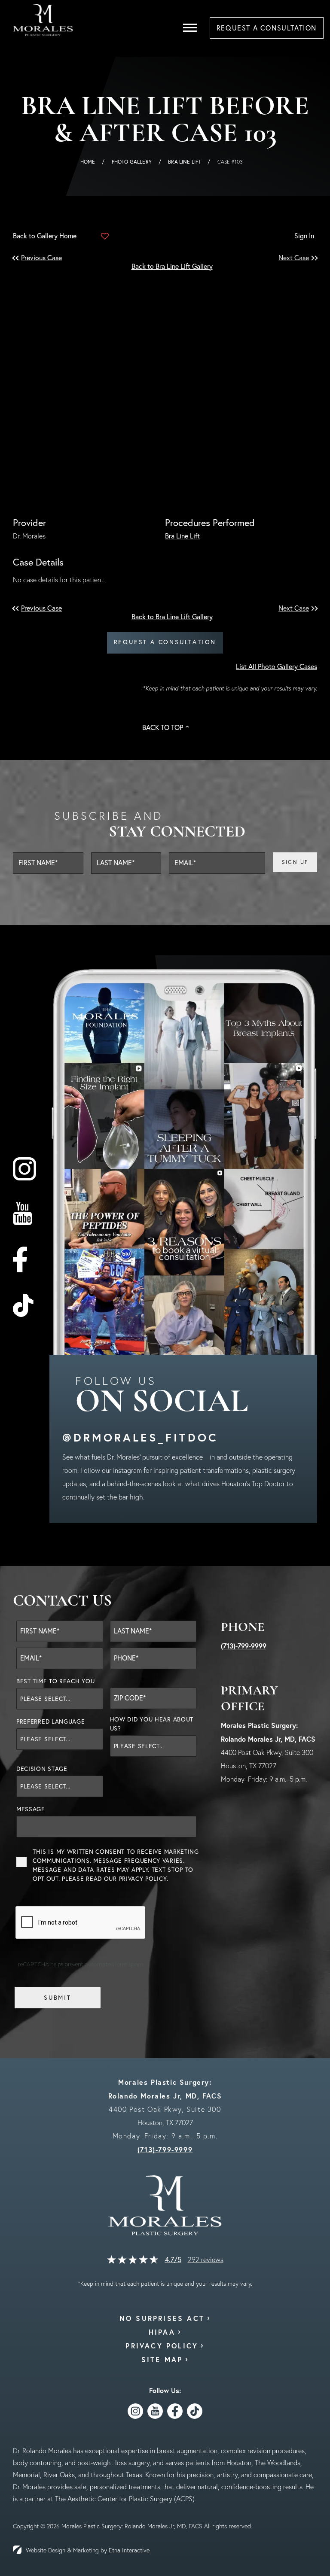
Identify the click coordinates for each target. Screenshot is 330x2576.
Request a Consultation (165, 642)
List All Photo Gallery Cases (277, 666)
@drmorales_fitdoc (140, 1437)
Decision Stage (42, 1769)
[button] (43, 258)
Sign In (304, 236)
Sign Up (295, 862)
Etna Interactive (129, 2550)
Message (31, 1809)
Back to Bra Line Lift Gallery (172, 266)
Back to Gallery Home (45, 236)
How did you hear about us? (152, 1724)
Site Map (162, 2359)
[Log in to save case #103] (105, 236)
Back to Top (163, 727)
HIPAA (162, 2332)
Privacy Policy (143, 1879)
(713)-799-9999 (244, 1646)
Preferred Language (51, 1721)
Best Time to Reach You (55, 1681)
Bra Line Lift (184, 162)
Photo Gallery (132, 162)
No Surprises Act (162, 2318)
